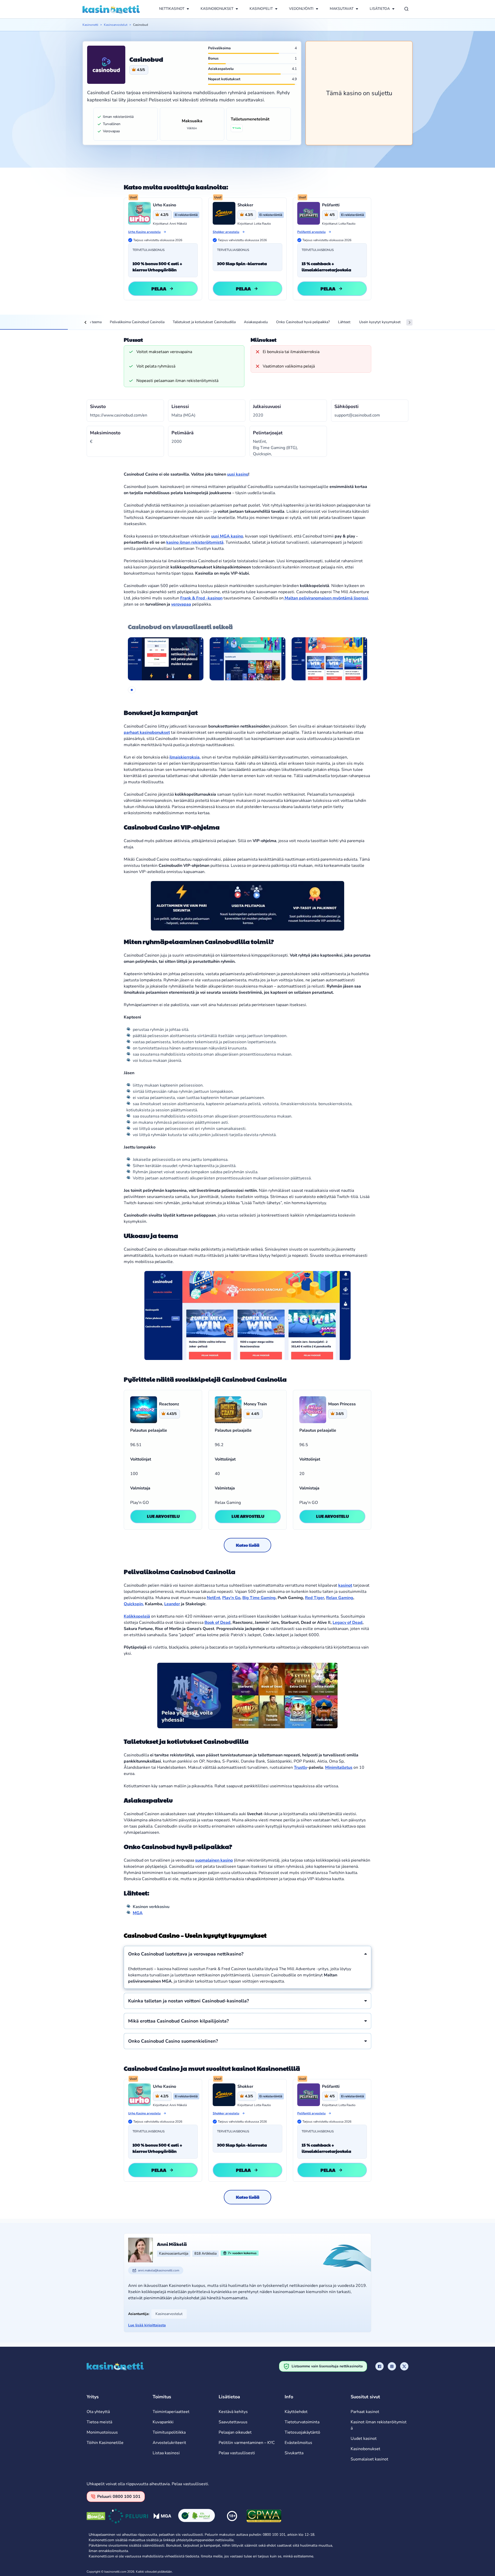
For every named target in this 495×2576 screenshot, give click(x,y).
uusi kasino (238, 474)
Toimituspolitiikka (169, 2432)
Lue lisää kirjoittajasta (147, 2325)
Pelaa (159, 288)
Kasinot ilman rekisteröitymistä (379, 2425)
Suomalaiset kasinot (369, 2459)
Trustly (300, 1767)
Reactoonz (169, 1404)
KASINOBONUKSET (217, 9)
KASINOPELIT (261, 9)
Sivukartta (294, 2453)
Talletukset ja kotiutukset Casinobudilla (204, 322)
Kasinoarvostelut (116, 25)
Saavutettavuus (233, 2422)
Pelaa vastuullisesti (237, 2453)
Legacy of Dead (348, 1623)
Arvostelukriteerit (169, 2443)
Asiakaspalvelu (256, 322)
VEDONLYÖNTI (301, 9)
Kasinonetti (90, 25)
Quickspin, (134, 1604)
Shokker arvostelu (226, 232)
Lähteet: (344, 322)
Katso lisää (248, 1545)
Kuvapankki (163, 2422)
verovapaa (181, 604)
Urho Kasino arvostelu (144, 232)
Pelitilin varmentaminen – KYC (247, 2443)
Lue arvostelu (163, 1516)
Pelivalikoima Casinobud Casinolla (137, 322)
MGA (138, 1913)
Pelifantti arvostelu (311, 232)
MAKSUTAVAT (342, 9)
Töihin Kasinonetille (105, 2443)
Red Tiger (315, 1598)
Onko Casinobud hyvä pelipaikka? (303, 322)
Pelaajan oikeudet (235, 2432)
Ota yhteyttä (98, 2412)
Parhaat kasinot (365, 2412)
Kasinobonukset (365, 2449)
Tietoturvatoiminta (302, 2422)
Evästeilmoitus (298, 2443)
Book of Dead (217, 1623)
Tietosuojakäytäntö (302, 2432)
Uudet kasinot (364, 2439)
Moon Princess (342, 1404)
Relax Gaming (340, 1598)
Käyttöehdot (296, 2412)
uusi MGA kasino (227, 536)
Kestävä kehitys (233, 2412)
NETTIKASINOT (172, 9)
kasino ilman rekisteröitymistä (195, 542)
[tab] (132, 690)
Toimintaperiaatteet (171, 2412)
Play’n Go (231, 1598)
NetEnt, (214, 1598)
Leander (172, 1604)
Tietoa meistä (99, 2422)
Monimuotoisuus (102, 2432)
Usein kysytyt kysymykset (380, 322)
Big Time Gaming (259, 1598)
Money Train (255, 1404)
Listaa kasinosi (166, 2453)
